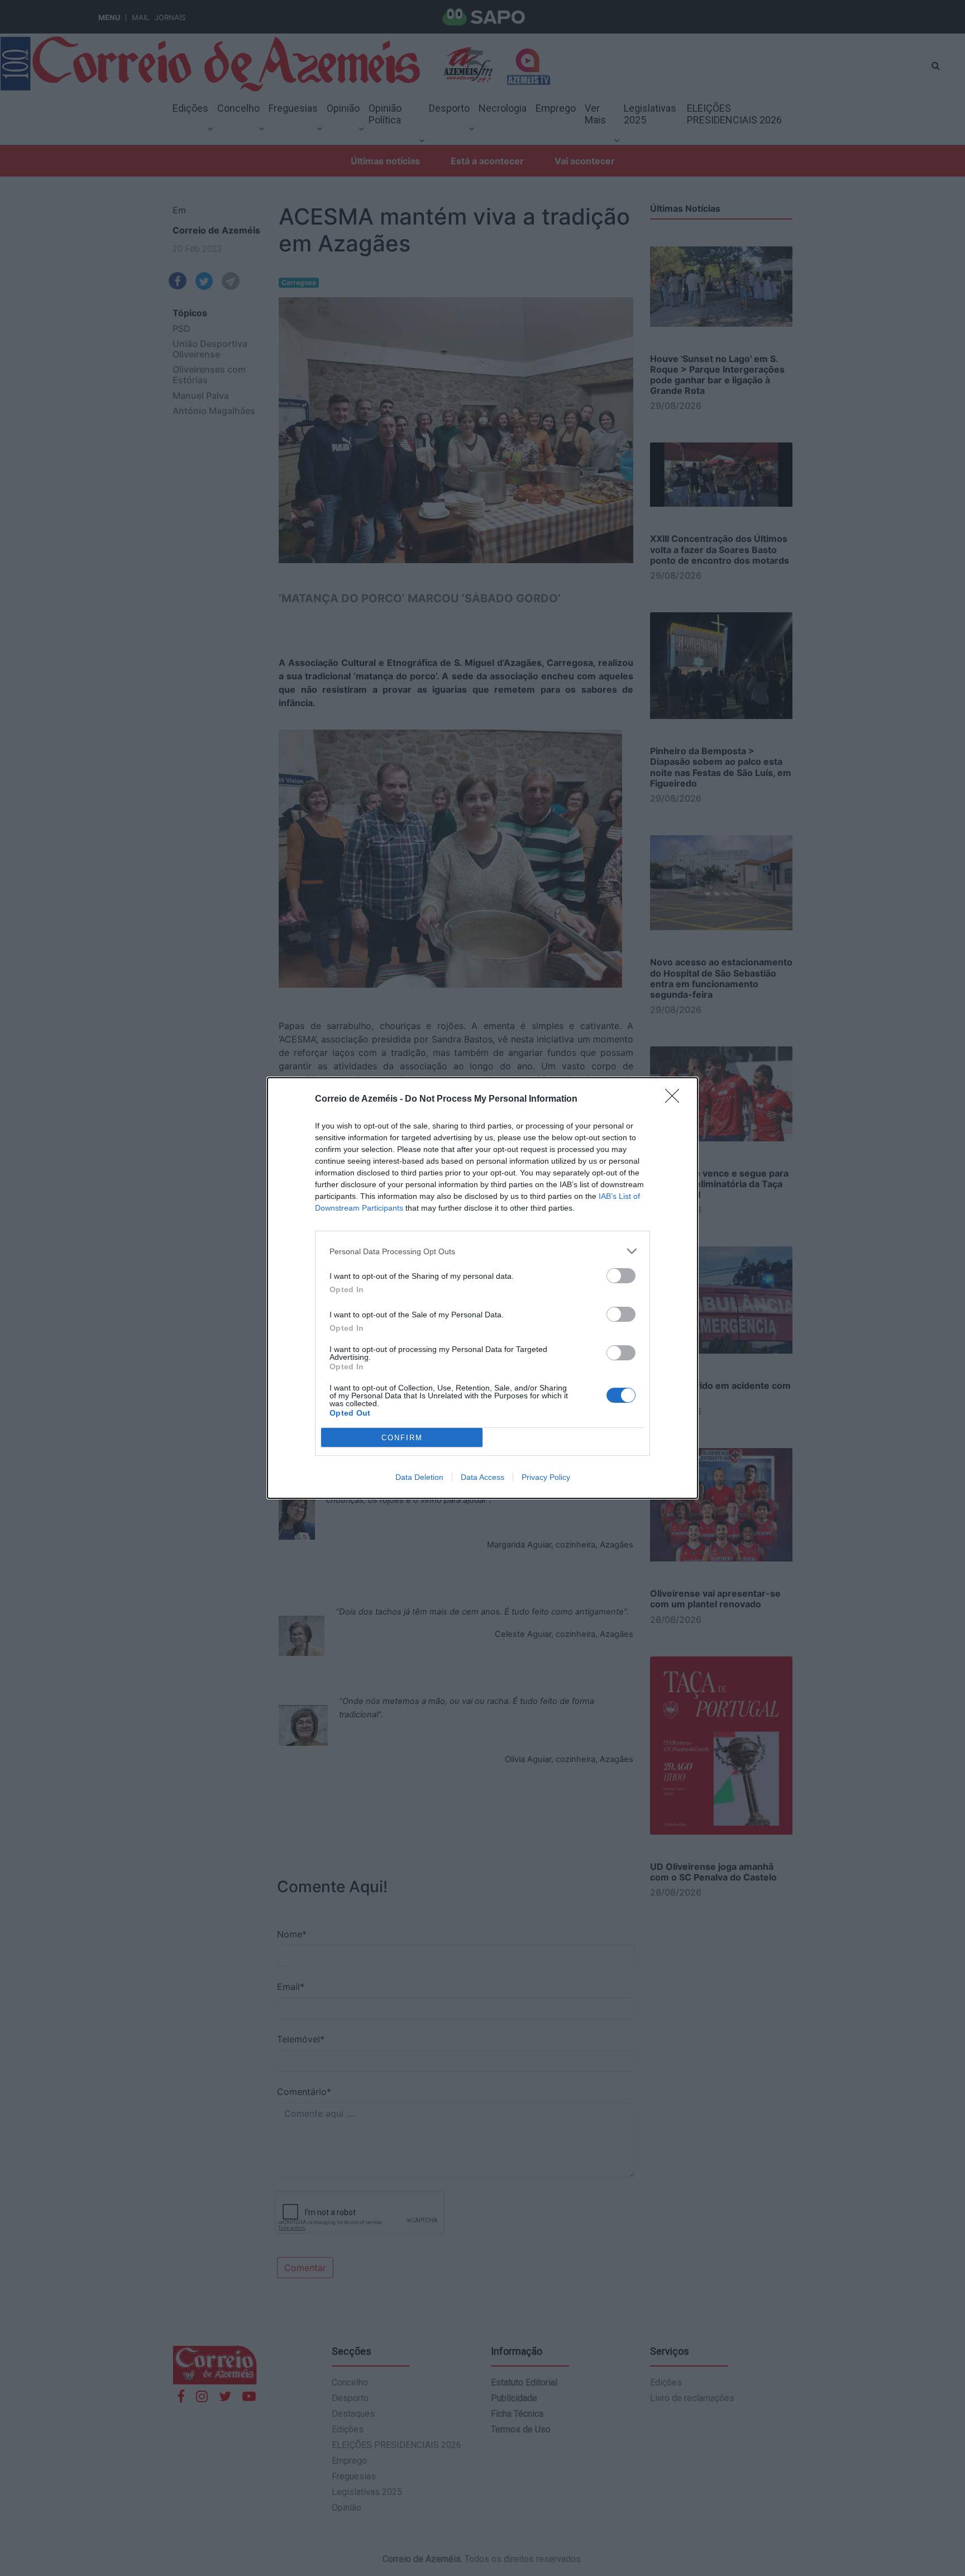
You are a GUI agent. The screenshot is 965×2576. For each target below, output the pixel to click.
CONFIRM (402, 1438)
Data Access (482, 1477)
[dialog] (482, 1288)
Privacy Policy (546, 1477)
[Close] (676, 1099)
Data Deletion (419, 1477)
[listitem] (482, 1251)
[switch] (621, 1276)
